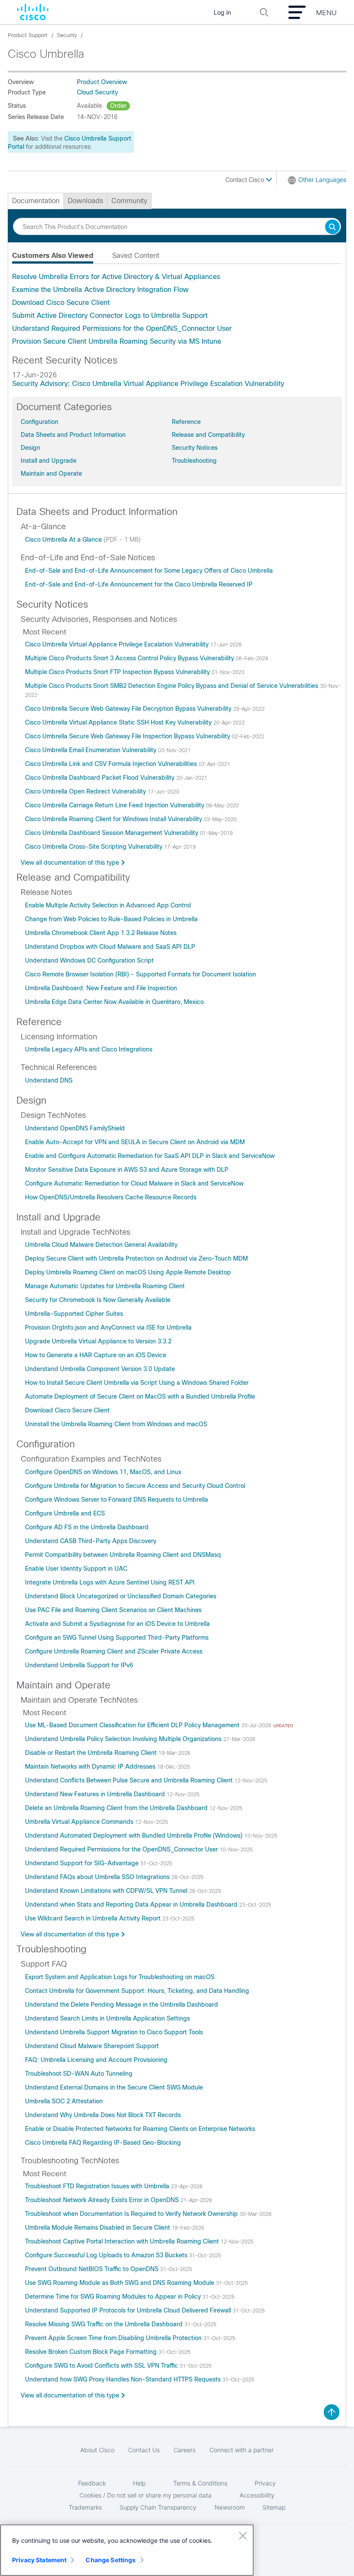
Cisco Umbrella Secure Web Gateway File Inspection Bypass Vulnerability (128, 736)
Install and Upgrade (49, 461)
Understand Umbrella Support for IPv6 (79, 1665)
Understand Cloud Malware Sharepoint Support (92, 2046)
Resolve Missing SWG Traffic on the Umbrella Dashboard (105, 2324)
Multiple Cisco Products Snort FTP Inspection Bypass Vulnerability (118, 672)
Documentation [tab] (36, 201)
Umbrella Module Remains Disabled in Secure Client (98, 2228)
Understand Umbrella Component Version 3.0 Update (100, 1369)
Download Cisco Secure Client (61, 303)
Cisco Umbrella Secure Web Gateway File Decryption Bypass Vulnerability (129, 709)
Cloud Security (97, 92)
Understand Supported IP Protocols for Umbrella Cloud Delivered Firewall (129, 2310)
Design (30, 448)
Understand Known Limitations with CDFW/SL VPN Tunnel (107, 1891)
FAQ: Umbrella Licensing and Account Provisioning (96, 2060)
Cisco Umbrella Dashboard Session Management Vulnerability (112, 833)
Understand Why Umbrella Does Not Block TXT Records (103, 2115)
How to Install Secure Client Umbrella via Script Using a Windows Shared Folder (137, 1383)
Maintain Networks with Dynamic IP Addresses (91, 1766)
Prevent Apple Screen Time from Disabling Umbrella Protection (114, 2338)
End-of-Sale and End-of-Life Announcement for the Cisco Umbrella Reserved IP (139, 584)
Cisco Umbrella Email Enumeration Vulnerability (92, 750)
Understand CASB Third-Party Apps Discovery (91, 1541)
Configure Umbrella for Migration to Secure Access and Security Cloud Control (135, 1486)
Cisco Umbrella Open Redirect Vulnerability (86, 791)
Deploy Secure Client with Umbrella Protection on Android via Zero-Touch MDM (136, 1258)
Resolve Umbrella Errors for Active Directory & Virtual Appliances (116, 277)
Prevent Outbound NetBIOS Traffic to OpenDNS (93, 2269)
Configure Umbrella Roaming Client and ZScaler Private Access (114, 1651)
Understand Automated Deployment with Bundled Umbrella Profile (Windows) (135, 1836)
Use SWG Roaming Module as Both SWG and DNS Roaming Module (120, 2283)
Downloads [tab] (85, 201)
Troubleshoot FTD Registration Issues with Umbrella (98, 2186)
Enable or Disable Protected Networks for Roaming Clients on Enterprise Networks (140, 2129)
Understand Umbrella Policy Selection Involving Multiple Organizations (124, 1739)
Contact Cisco (246, 180)
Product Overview (102, 82)
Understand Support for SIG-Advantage (83, 1863)
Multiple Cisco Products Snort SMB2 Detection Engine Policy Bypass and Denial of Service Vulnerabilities (172, 686)
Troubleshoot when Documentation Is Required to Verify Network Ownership (132, 2214)
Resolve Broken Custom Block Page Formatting (92, 2352)
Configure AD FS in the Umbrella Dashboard (87, 1527)
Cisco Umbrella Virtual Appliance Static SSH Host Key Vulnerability (119, 722)
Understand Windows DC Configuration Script (89, 960)
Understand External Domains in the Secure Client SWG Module (114, 2087)
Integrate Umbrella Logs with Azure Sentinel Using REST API (110, 1582)
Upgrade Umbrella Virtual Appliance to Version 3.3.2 (98, 1341)
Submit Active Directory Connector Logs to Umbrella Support (110, 315)
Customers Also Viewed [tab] (53, 256)
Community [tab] (129, 201)
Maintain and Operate (51, 474)
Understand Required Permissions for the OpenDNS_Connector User (122, 328)
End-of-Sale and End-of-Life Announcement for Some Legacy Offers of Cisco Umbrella (149, 571)
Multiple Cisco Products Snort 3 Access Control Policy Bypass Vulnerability (130, 658)
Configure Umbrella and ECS (65, 1513)
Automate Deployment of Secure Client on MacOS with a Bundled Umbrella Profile (140, 1396)
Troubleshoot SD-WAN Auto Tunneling (79, 2074)
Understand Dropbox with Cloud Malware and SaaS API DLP (110, 947)
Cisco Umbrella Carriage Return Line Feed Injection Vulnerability (115, 805)
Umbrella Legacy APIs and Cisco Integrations (89, 1049)
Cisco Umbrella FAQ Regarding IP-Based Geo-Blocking (103, 2143)
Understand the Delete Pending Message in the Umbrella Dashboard (122, 2005)
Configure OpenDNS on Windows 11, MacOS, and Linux (103, 1472)
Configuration (40, 422)
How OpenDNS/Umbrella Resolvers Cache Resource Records (111, 1197)
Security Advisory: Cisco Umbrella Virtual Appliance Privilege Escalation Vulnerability (148, 384)
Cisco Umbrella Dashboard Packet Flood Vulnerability (101, 778)
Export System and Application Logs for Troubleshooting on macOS (120, 1977)
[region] (127, 2550)
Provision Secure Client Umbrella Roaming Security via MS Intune (117, 341)
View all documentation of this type (70, 863)
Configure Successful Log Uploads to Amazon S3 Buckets (107, 2255)
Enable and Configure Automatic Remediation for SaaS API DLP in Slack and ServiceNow (150, 1156)
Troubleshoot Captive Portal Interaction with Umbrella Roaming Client (123, 2241)
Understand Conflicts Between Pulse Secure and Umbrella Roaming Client (130, 1780)
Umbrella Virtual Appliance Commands (80, 1822)
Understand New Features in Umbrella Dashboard (96, 1794)
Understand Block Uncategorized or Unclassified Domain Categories (121, 1596)
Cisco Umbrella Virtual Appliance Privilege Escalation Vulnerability (118, 644)
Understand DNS (49, 1080)
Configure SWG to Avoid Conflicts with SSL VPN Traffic (102, 2366)
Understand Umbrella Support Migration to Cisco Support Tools (114, 2032)
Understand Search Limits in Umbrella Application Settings (107, 2018)
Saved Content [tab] (136, 256)
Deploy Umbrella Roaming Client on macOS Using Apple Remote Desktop (128, 1272)
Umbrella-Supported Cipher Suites (74, 1314)
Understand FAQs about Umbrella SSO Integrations (98, 1877)
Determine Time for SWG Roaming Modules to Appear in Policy (114, 2297)
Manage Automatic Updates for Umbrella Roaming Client (105, 1286)
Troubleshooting (194, 461)
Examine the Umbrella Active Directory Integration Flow (100, 290)
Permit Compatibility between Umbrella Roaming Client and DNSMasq (123, 1555)
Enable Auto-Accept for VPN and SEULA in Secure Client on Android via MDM (135, 1142)
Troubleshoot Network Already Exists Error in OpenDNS (103, 2200)
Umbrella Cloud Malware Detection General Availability (101, 1245)
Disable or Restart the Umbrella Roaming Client (92, 1753)
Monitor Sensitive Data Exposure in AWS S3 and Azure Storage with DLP (127, 1170)
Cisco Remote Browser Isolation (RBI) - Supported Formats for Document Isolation (141, 974)
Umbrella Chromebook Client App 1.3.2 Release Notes (101, 933)
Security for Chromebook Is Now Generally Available (98, 1300)
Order (118, 106)
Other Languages (322, 180)
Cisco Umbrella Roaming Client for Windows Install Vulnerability (114, 819)
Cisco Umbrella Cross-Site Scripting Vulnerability (95, 847)
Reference (186, 422)
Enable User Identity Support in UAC (76, 1569)
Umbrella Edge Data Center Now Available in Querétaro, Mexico (114, 1002)
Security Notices (195, 448)
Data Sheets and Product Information (73, 435)
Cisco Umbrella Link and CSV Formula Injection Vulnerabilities (112, 764)
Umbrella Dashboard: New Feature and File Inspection (101, 988)
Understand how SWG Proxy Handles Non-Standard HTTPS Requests (124, 2379)
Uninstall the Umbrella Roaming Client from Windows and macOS (116, 1424)
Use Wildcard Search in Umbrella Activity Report (94, 1918)
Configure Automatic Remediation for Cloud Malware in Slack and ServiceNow (134, 1183)
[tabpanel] (177, 309)
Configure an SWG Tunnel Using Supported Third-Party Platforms (117, 1638)
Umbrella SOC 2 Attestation (64, 2101)
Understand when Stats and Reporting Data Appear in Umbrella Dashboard (132, 1905)
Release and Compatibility (208, 435)
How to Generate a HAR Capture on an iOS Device (96, 1355)
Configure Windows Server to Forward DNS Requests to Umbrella (117, 1500)
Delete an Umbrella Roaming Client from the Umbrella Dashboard (117, 1808)
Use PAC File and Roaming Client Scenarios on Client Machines (113, 1610)
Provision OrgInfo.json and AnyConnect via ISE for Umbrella (108, 1327)
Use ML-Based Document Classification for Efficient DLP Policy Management (133, 1725)
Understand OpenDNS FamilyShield (75, 1128)
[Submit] (332, 227)
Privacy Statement (39, 2560)
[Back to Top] (332, 2412)
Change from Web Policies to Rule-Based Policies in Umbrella (111, 919)
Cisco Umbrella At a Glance (64, 540)
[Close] (243, 2535)
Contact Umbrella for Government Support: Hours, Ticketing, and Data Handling (137, 1991)
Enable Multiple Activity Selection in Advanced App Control (108, 905)
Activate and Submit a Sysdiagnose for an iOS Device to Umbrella (117, 1624)
